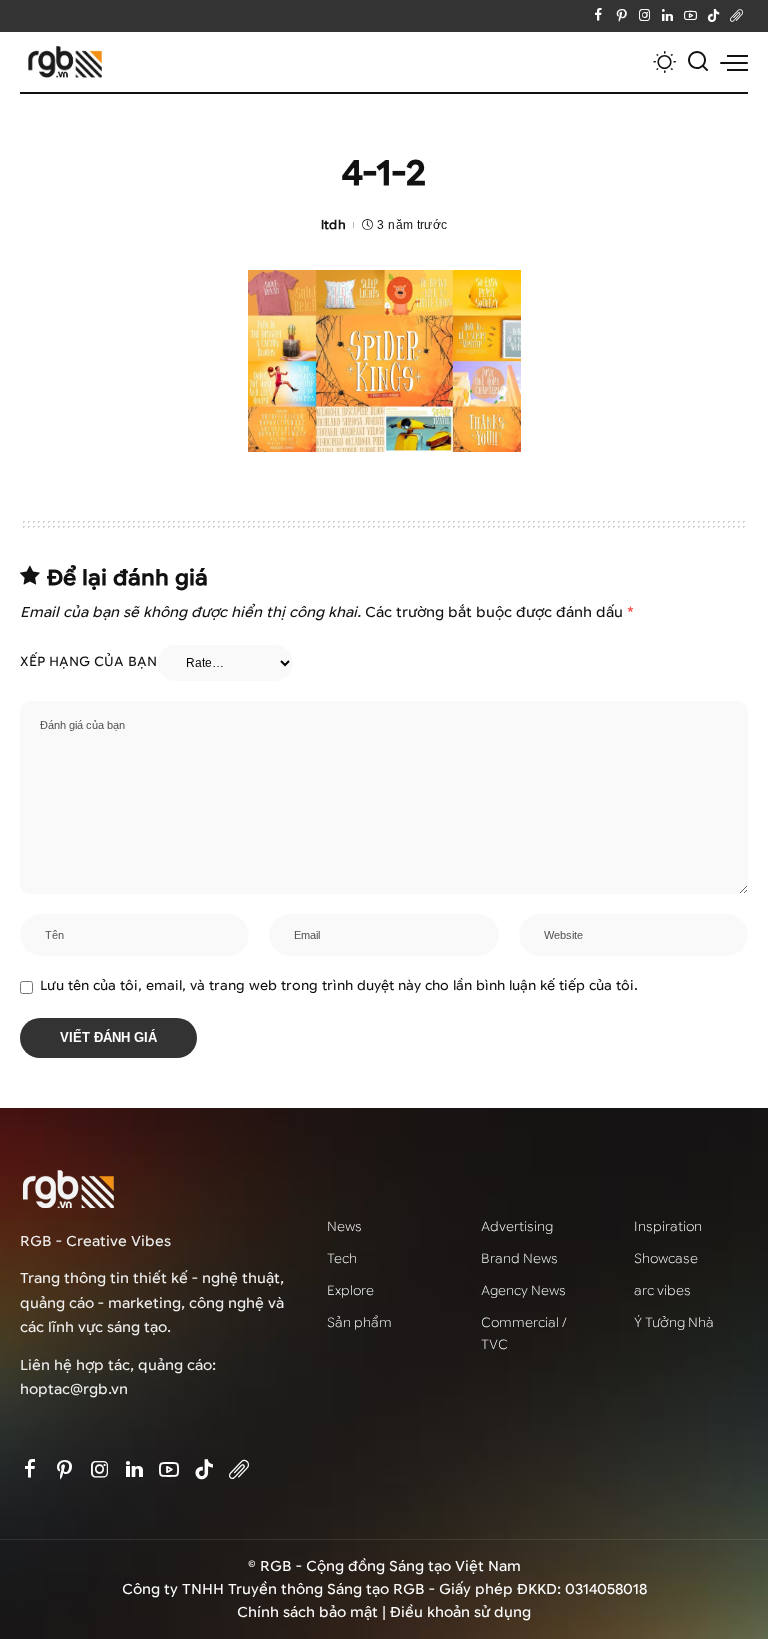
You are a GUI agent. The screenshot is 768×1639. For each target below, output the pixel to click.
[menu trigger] (734, 62)
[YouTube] (690, 16)
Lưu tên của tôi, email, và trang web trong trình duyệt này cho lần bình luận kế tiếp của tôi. (339, 986)
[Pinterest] (621, 16)
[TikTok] (713, 16)
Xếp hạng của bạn (88, 662)
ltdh (333, 224)
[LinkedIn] (667, 16)
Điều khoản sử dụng (460, 1612)
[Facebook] (598, 16)
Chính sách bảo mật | (313, 1612)
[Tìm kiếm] (698, 62)
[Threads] (736, 16)
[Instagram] (644, 16)
